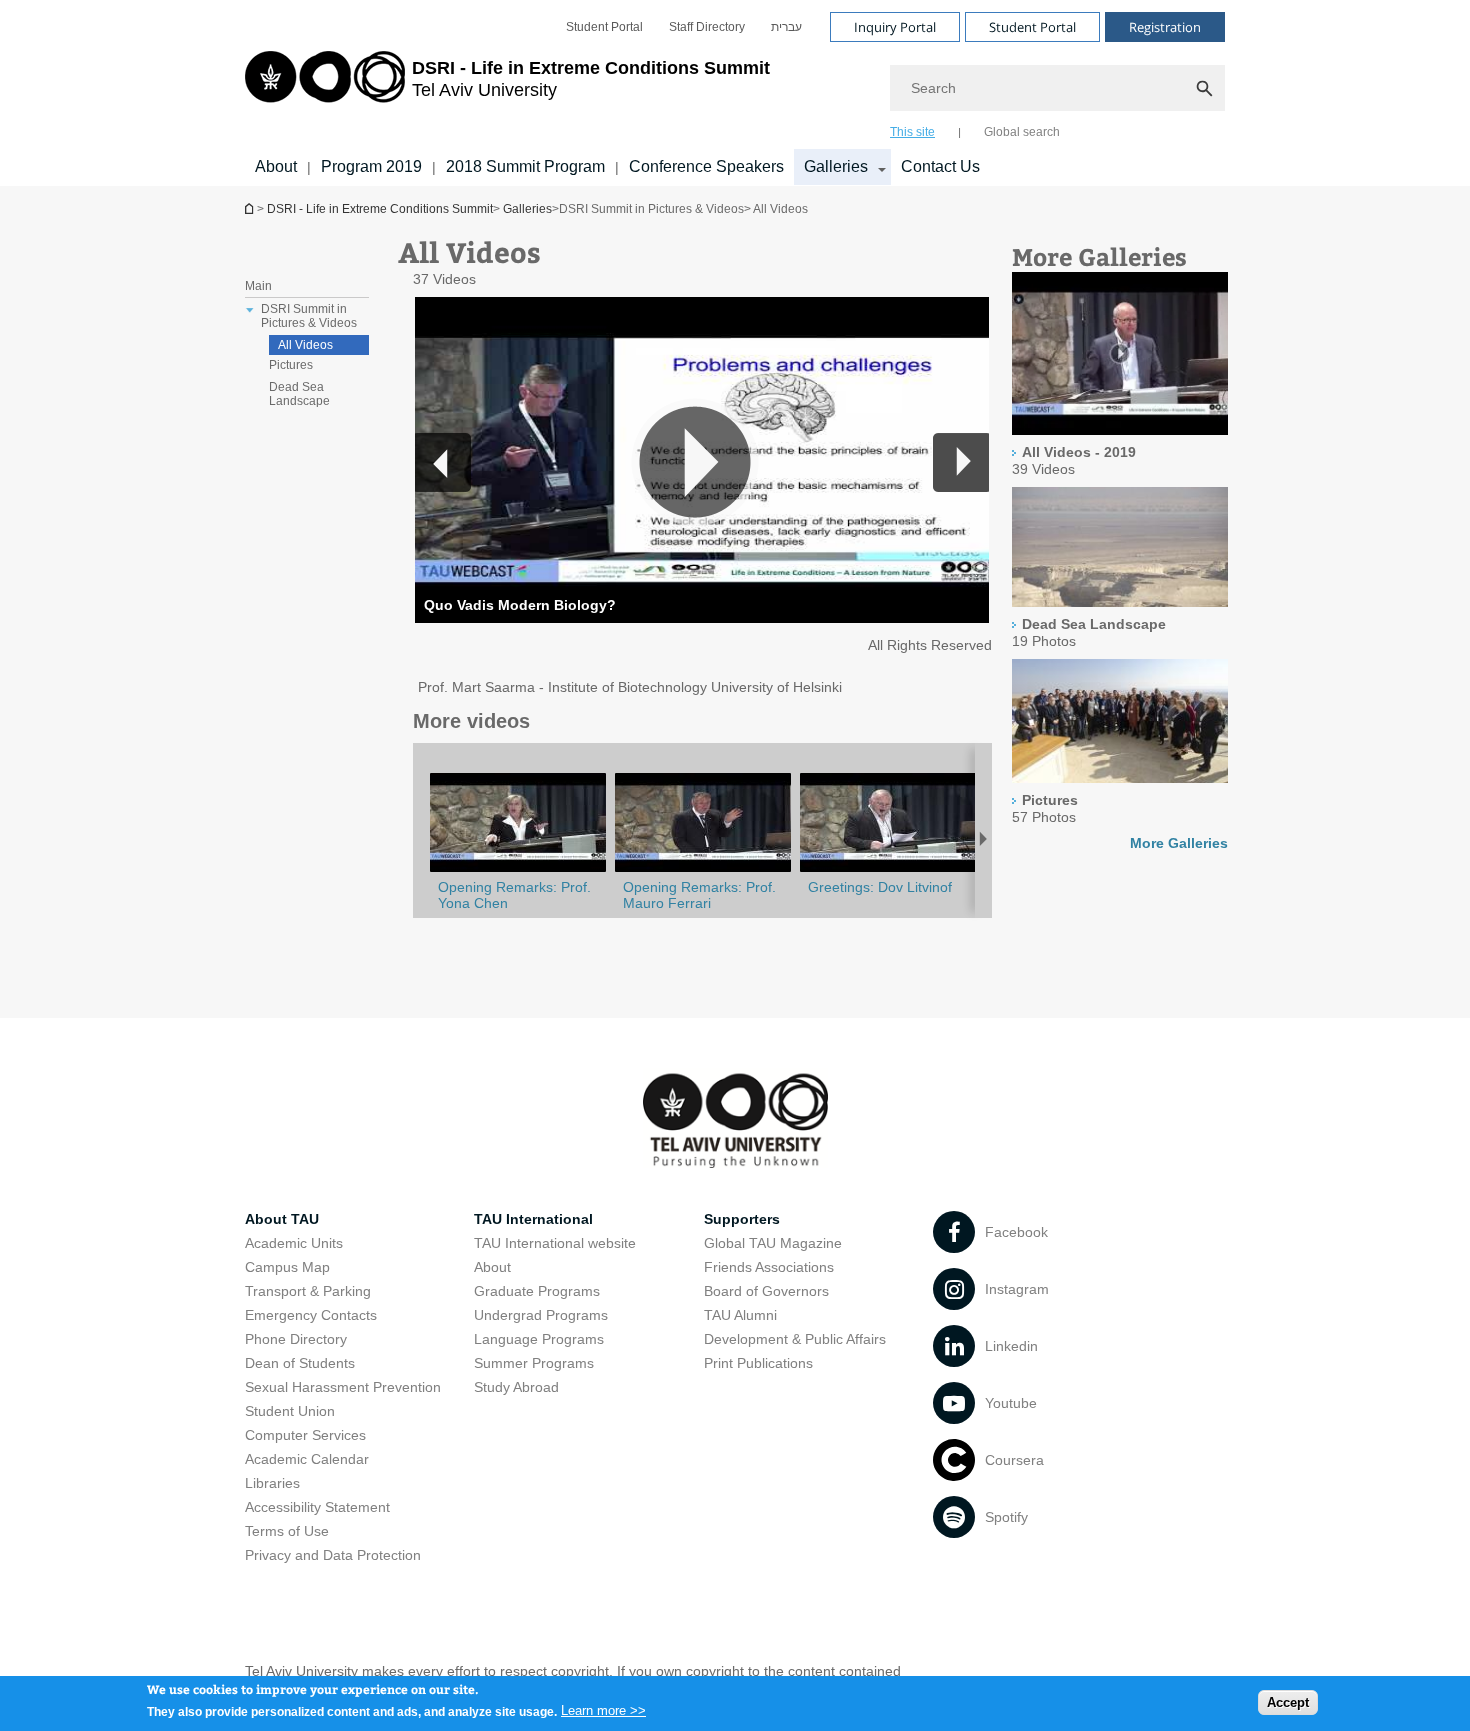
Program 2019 (371, 166)
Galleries (836, 166)
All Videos (305, 345)
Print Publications (758, 1363)
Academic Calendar (307, 1459)
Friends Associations (769, 1267)
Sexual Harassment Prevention (343, 1387)
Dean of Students (300, 1363)
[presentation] (1120, 355)
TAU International (533, 1219)
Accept (1288, 1701)
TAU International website (555, 1243)
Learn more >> (603, 1710)
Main (258, 286)
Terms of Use (287, 1531)
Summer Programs (534, 1363)
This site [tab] (912, 132)
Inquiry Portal (895, 27)
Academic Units (294, 1243)
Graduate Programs (537, 1291)
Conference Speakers (706, 166)
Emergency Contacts (311, 1315)
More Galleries (1179, 843)
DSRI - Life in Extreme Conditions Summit (380, 209)
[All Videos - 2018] (888, 871)
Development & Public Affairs (795, 1339)
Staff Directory (707, 27)
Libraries (272, 1483)
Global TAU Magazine (773, 1243)
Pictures (291, 365)
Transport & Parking (308, 1291)
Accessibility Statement (317, 1507)
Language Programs (539, 1339)
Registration (1165, 27)
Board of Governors (766, 1291)
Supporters (742, 1219)
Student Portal (604, 27)
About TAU (282, 1219)
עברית (786, 27)
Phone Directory (296, 1339)
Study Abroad (516, 1387)
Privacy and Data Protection (333, 1555)
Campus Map (287, 1267)
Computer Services (305, 1435)
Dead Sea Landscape (299, 394)
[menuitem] (604, 27)
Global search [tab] (1022, 132)
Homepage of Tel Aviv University (251, 208)
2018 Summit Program (525, 166)
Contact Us (940, 166)
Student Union (290, 1411)
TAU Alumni (740, 1315)
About (276, 166)
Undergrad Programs (541, 1315)
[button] (961, 462)
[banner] (735, 93)
